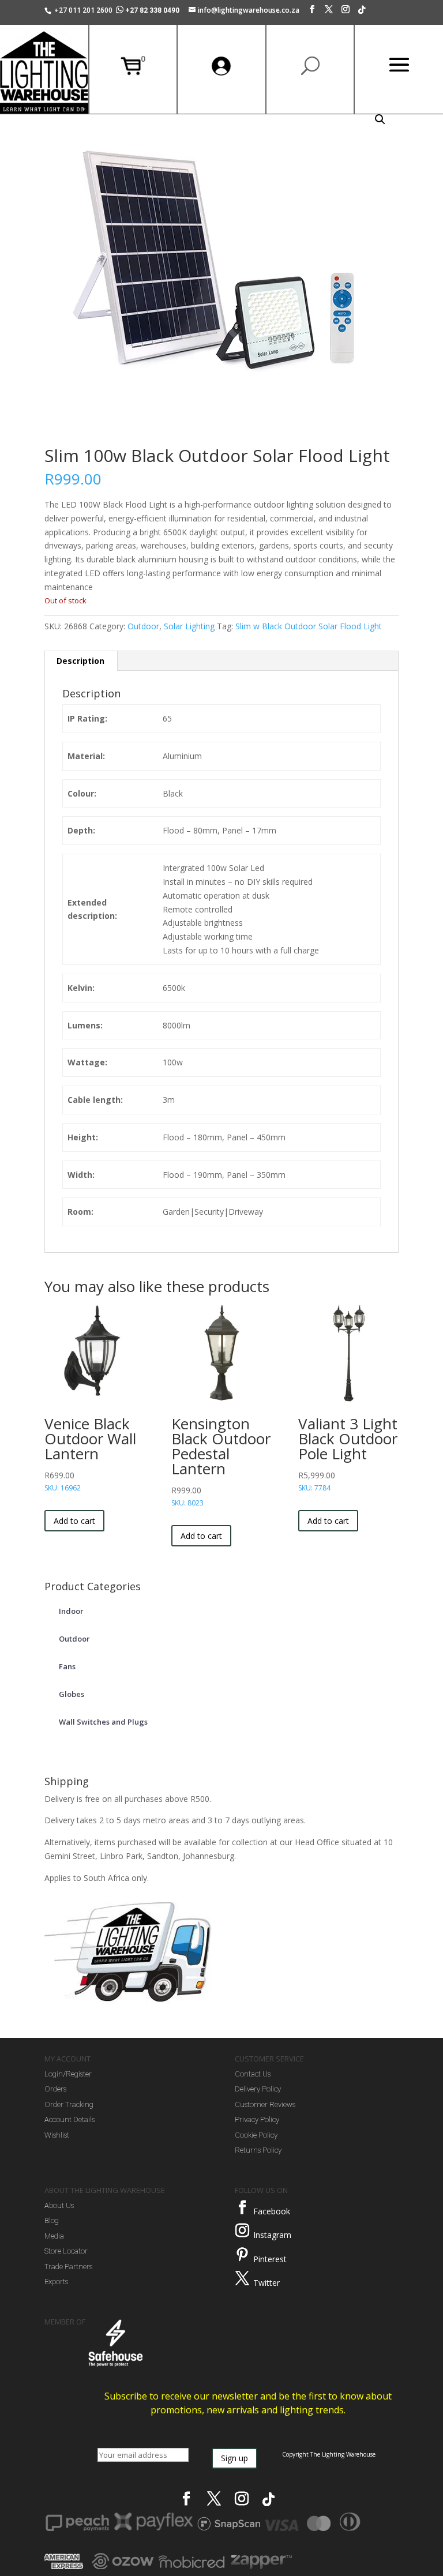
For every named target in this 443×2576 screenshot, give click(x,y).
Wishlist (57, 2135)
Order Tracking (69, 2104)
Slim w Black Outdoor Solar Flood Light (309, 626)
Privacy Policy (257, 2119)
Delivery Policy (258, 2089)
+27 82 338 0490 (152, 10)
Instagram (272, 2235)
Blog (52, 2220)
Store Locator (66, 2251)
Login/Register (68, 2074)
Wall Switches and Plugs (103, 1722)
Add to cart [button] (74, 1521)
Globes (72, 1694)
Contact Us (253, 2074)
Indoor (71, 1611)
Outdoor (143, 626)
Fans (67, 1666)
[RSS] (362, 13)
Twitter (266, 2283)
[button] (380, 119)
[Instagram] (346, 12)
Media (54, 2236)
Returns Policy (258, 2150)
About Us (59, 2205)
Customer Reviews (265, 2104)
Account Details (70, 2119)
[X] (329, 12)
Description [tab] (80, 661)
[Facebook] (312, 12)
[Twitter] (242, 2278)
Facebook (272, 2211)
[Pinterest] (242, 2255)
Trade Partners (68, 2267)
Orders (55, 2089)
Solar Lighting (189, 626)
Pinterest (270, 2259)
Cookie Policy (256, 2135)
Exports (56, 2282)
